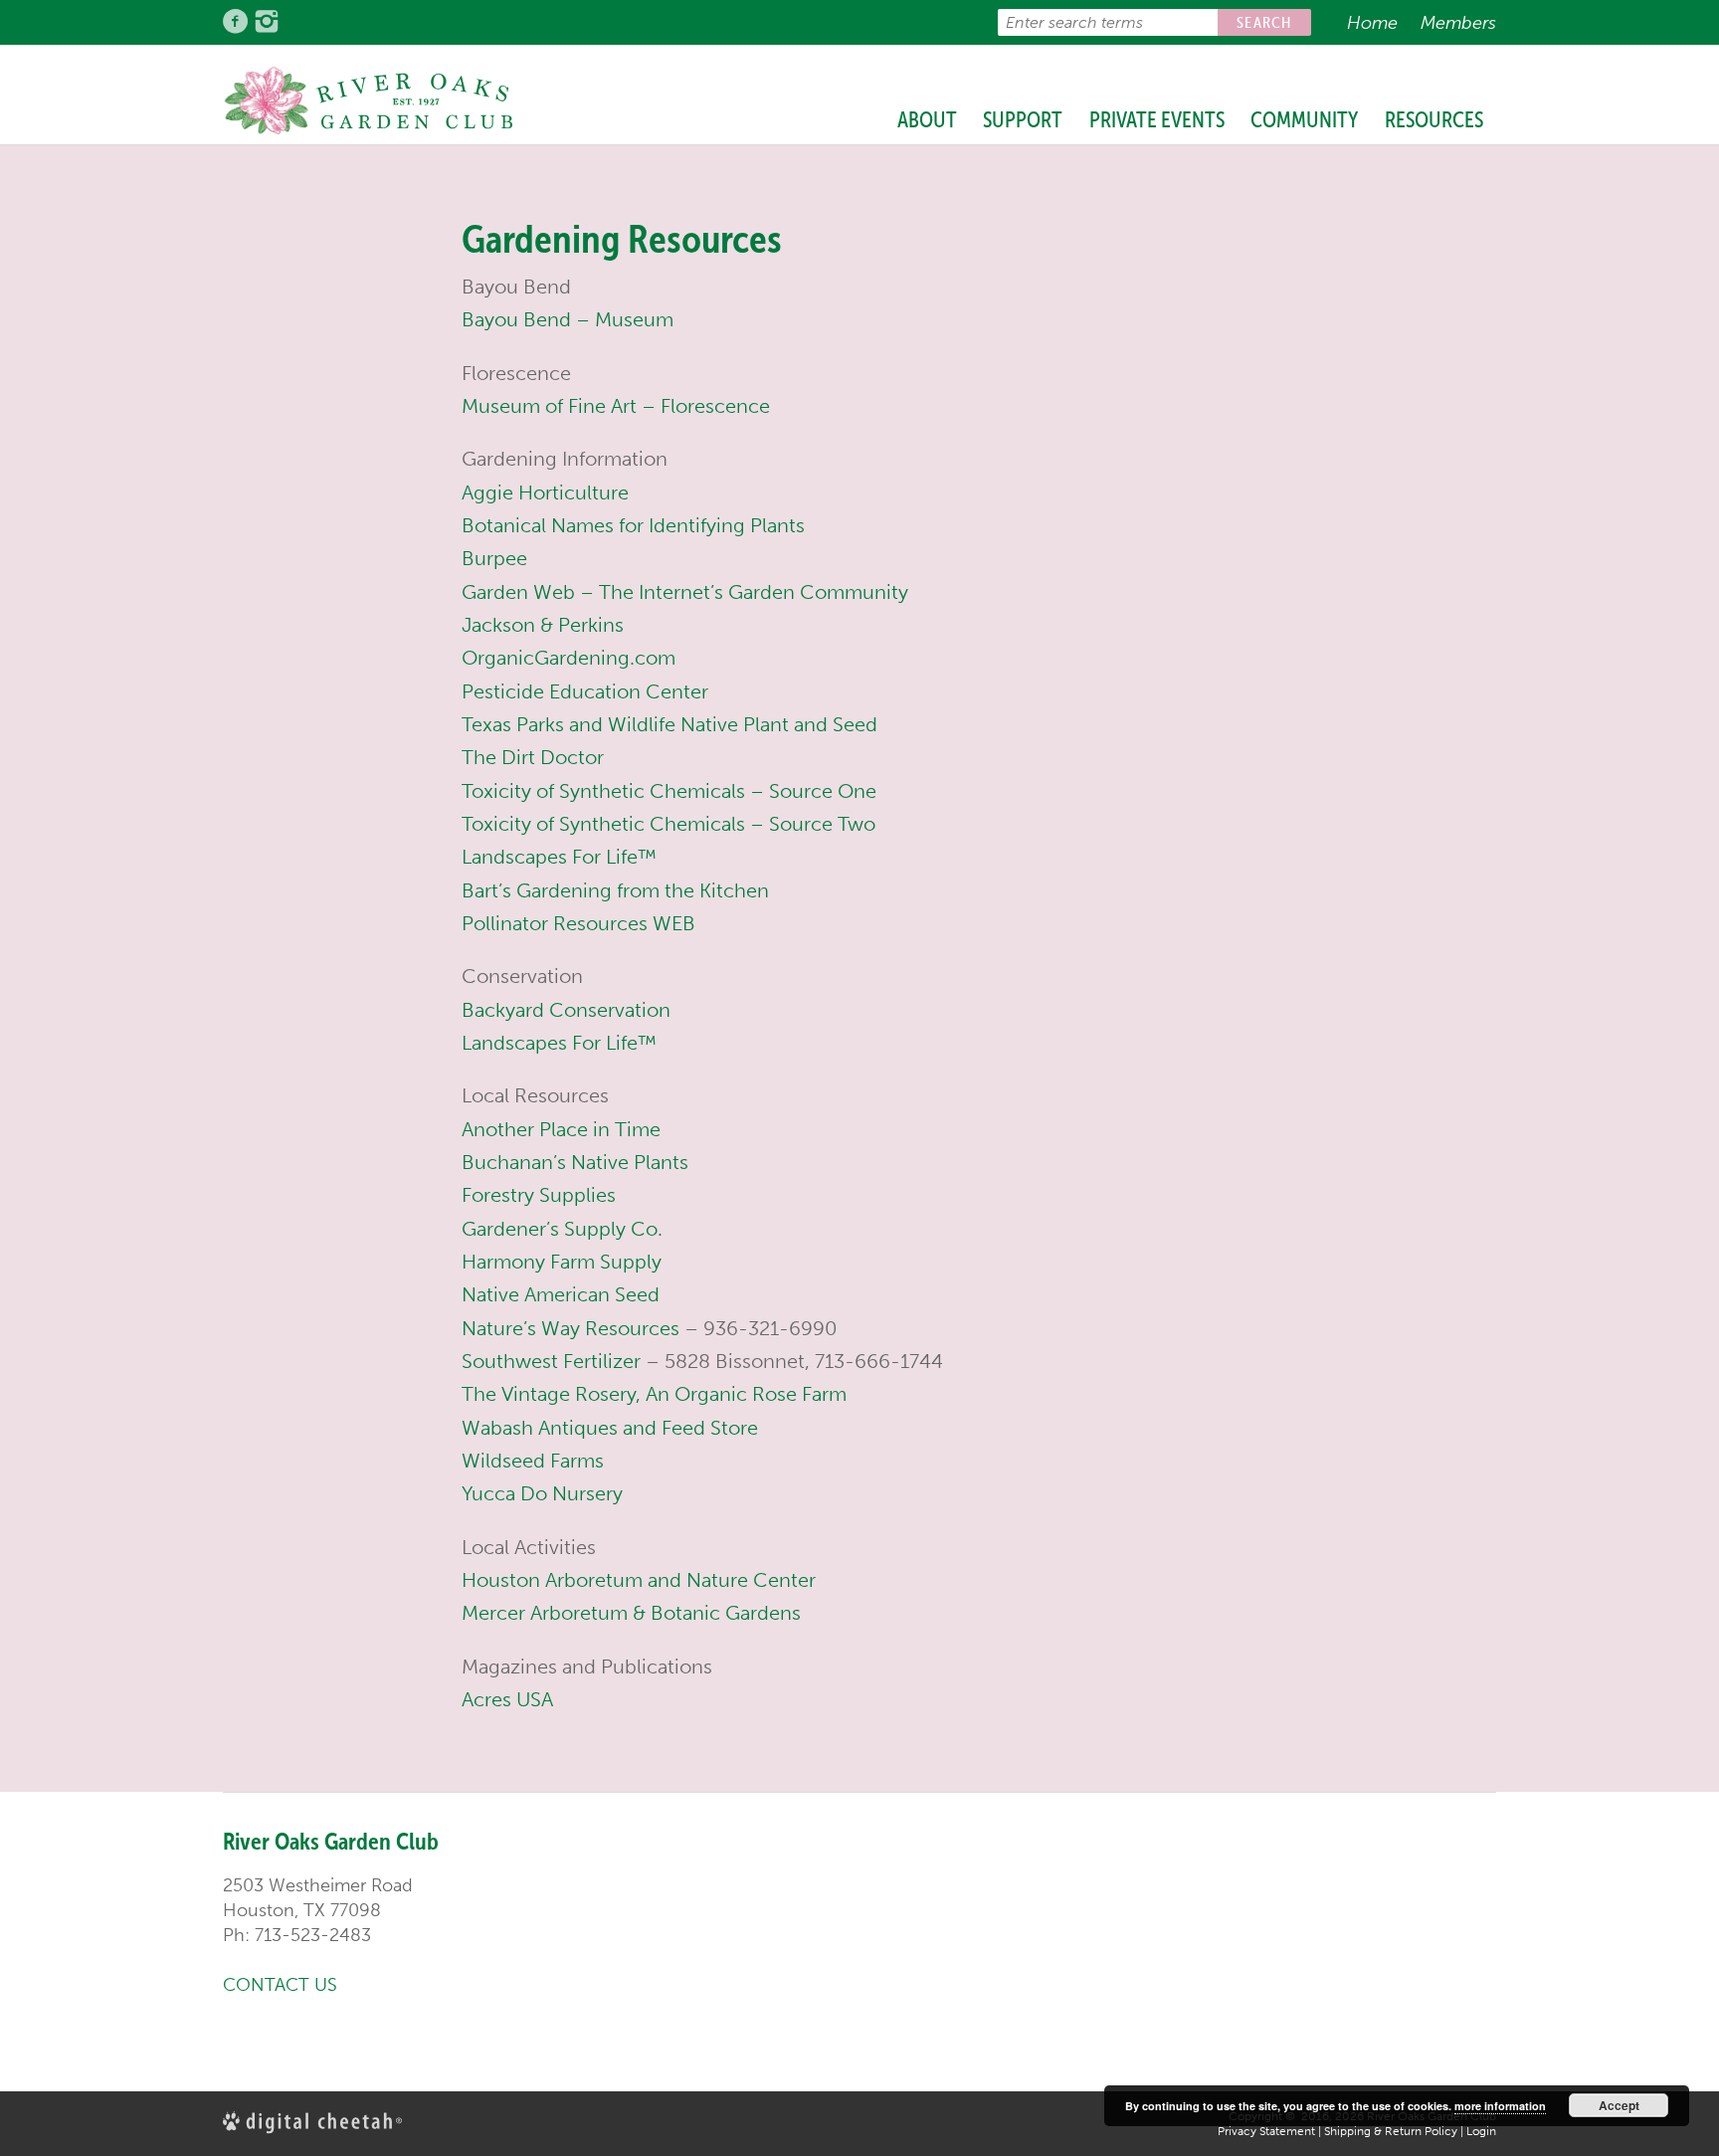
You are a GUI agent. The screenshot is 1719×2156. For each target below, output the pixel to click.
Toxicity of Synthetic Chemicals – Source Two (668, 824)
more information (1500, 2106)
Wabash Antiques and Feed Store (610, 1428)
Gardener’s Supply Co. (562, 1229)
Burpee (494, 558)
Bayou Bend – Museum (568, 319)
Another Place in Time (561, 1129)
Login (1481, 2131)
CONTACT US (280, 1985)
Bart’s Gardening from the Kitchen (615, 890)
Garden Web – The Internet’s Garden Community (685, 592)
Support (1023, 119)
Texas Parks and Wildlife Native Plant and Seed (669, 724)
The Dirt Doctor (533, 757)
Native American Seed (561, 1294)
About (927, 119)
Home (1372, 23)
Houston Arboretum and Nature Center (639, 1580)
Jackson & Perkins (543, 625)
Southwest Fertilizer (551, 1361)
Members (1458, 23)
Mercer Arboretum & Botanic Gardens (631, 1613)
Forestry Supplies (539, 1195)
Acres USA (507, 1699)
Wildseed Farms (533, 1461)
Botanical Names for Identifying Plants (633, 525)
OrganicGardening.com (569, 658)
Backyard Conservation (566, 1010)
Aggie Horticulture (545, 492)
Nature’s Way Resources (571, 1328)
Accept (1619, 2105)
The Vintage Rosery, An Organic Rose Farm (654, 1394)
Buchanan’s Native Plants (575, 1162)
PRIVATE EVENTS (1157, 119)
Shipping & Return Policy (1391, 2131)
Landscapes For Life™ (559, 857)
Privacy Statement (1266, 2131)
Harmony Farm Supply (562, 1262)
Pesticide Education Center (585, 691)
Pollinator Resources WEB (578, 923)
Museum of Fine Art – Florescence (616, 406)
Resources (1434, 119)
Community (1304, 119)
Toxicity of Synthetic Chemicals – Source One (669, 791)
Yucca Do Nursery (542, 1493)
